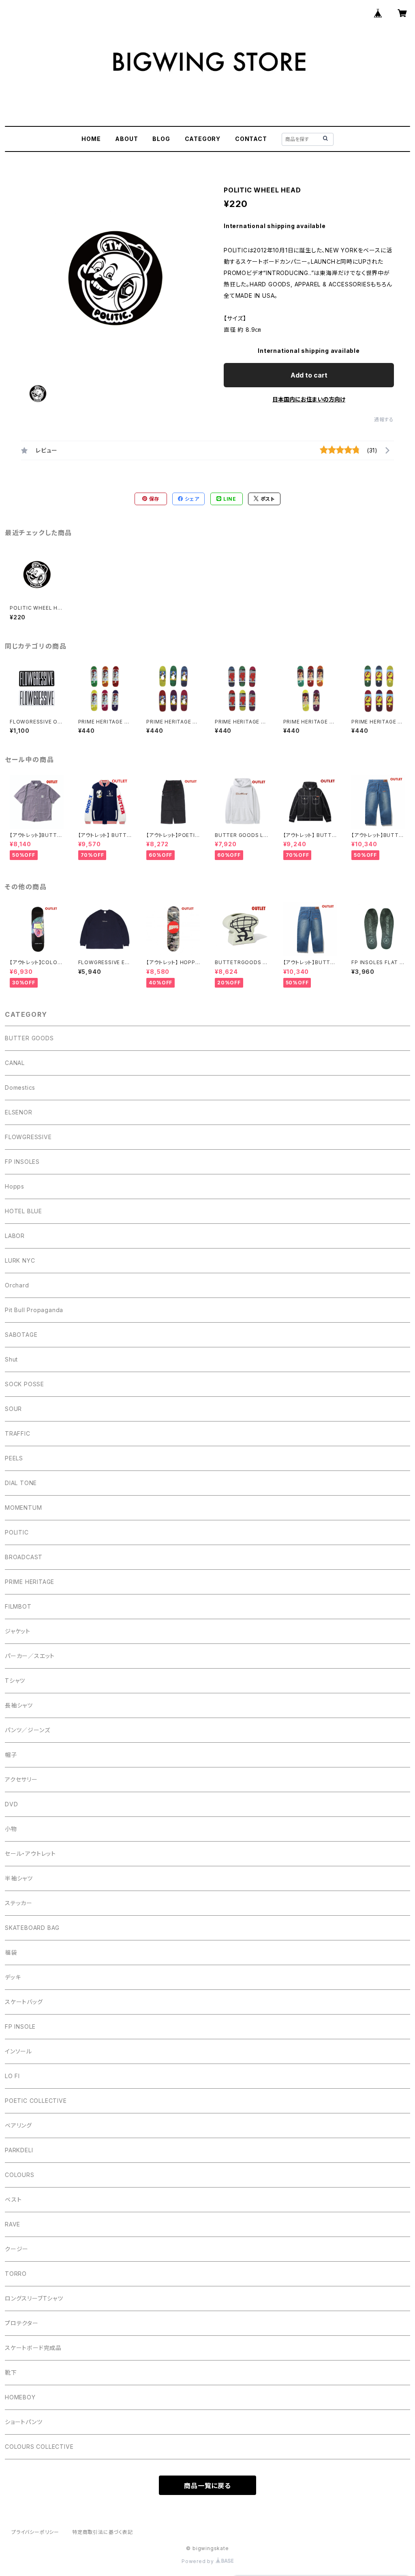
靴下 (11, 2372)
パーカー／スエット (30, 1656)
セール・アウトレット (30, 1854)
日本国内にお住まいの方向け (309, 399)
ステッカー (19, 1903)
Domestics (20, 1087)
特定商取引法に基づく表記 (103, 2532)
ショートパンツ (24, 2422)
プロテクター (22, 2323)
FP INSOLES (22, 1162)
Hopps (15, 1186)
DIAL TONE (21, 1483)
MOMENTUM (23, 1508)
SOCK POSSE (25, 1384)
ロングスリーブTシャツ (34, 2298)
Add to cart (309, 375)
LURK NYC (20, 1260)
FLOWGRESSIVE (28, 1137)
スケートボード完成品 (33, 2348)
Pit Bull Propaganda (34, 1310)
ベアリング (18, 2125)
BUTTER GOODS (29, 1038)
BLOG (161, 139)
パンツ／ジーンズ (27, 1730)
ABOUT (126, 139)
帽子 (11, 1755)
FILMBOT (18, 1606)
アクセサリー (21, 1779)
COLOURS (20, 2175)
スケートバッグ (24, 2002)
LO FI (12, 2076)
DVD (11, 1804)
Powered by (199, 2561)
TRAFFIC (18, 1433)
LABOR (15, 1236)
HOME (91, 139)
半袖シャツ (19, 1878)
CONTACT (251, 139)
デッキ (13, 1977)
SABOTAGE (21, 1335)
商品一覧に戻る (207, 2486)
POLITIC (17, 1532)
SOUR (13, 1409)
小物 (11, 1829)
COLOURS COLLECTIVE (39, 2447)
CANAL (15, 1063)
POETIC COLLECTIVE (36, 2101)
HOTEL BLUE (24, 1211)
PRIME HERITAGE (30, 1582)
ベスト (13, 2199)
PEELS (14, 1458)
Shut (11, 1359)
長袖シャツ (19, 1705)
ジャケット (18, 1631)
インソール (18, 2051)
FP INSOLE (20, 2026)
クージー (17, 2249)
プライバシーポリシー (35, 2532)
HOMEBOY (20, 2397)
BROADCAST (24, 1557)
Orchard (17, 1285)
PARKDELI (19, 2150)
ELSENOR (19, 1112)
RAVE (13, 2224)
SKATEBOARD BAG (32, 1928)
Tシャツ (15, 1681)
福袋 (11, 1952)
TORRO (16, 2274)
